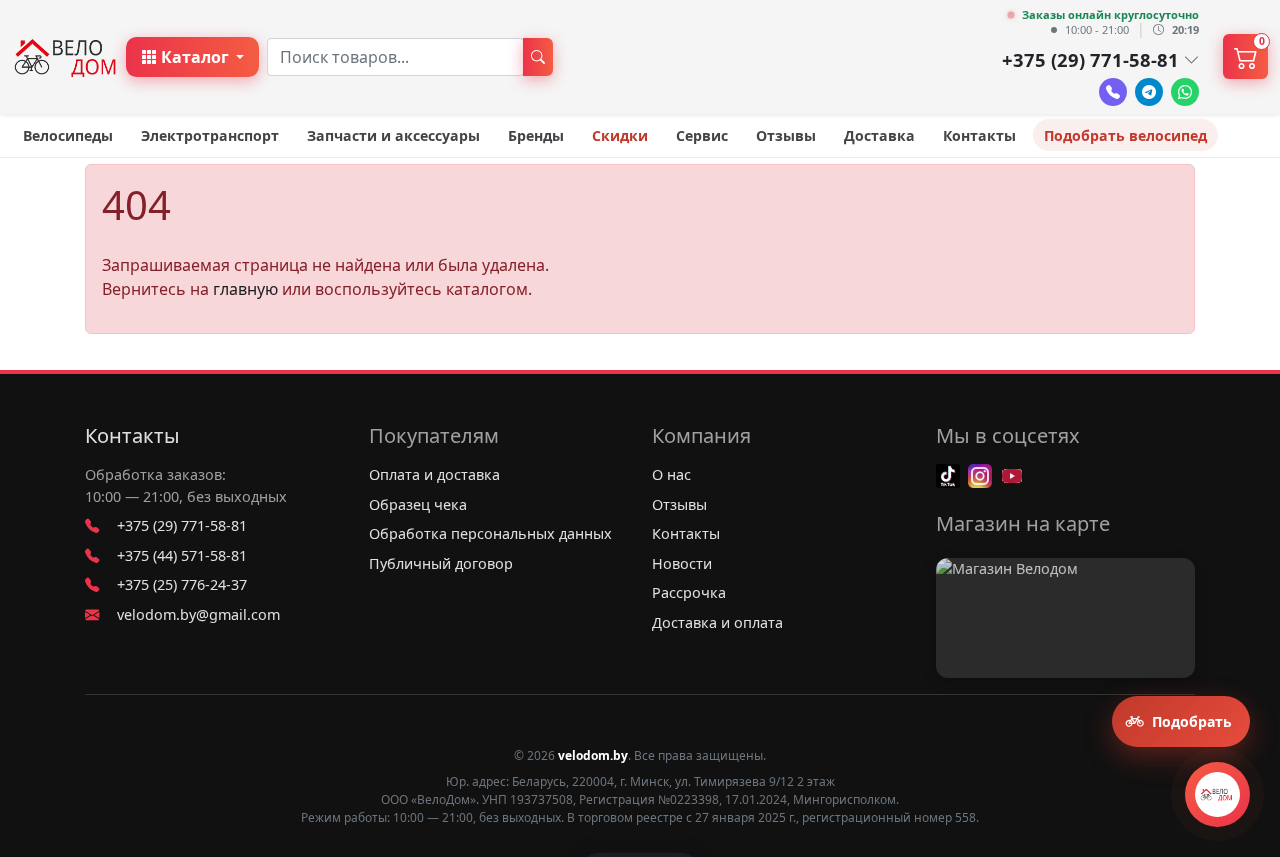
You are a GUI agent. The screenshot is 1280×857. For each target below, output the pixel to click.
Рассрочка (689, 592)
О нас (671, 474)
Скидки (620, 135)
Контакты (979, 135)
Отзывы (786, 135)
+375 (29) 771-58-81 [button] (1090, 59)
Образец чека (418, 504)
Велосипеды (68, 135)
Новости (682, 563)
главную (245, 289)
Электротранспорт (210, 135)
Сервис (702, 135)
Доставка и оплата (717, 622)
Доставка (879, 135)
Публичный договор (441, 563)
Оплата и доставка (434, 474)
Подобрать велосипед (1125, 135)
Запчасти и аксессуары (393, 135)
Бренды (536, 135)
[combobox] (395, 57)
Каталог (195, 57)
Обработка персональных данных (490, 533)
